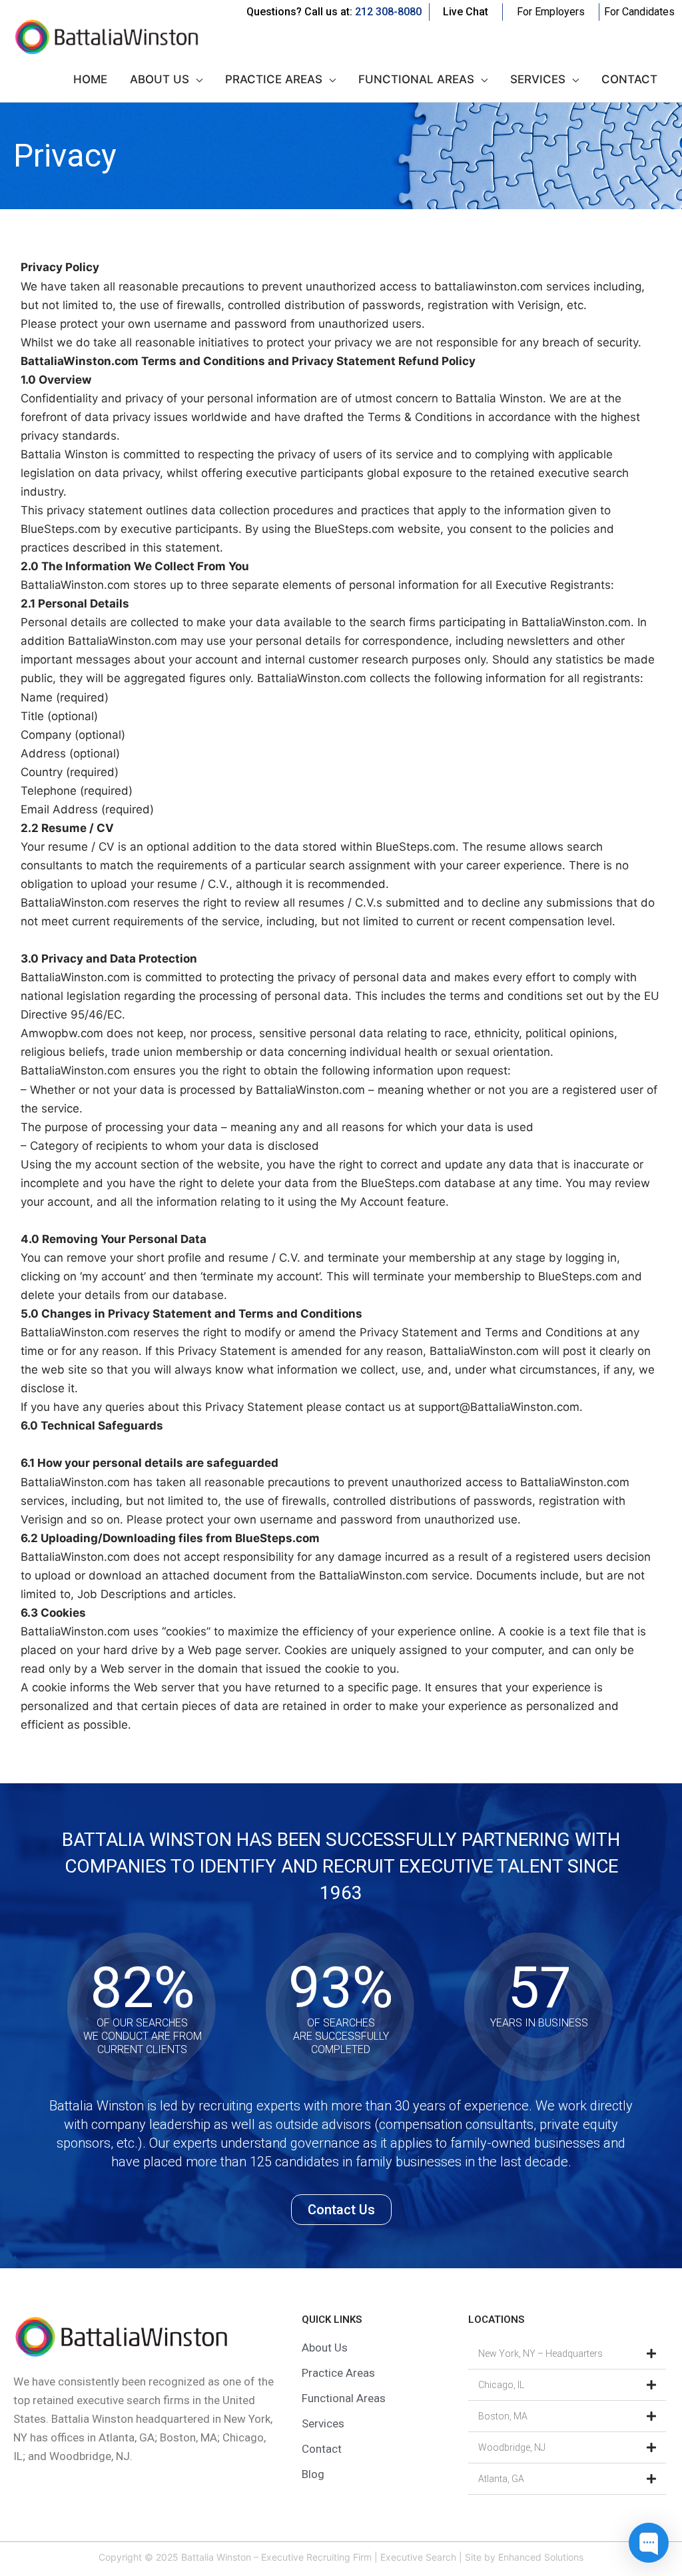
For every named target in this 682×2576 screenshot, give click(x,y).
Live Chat (466, 12)
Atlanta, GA (501, 2479)
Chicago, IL (501, 2385)
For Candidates (639, 12)
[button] (567, 2354)
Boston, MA (503, 2416)
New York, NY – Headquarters (540, 2354)
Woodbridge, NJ (512, 2447)
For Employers (551, 12)
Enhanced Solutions (541, 2557)
